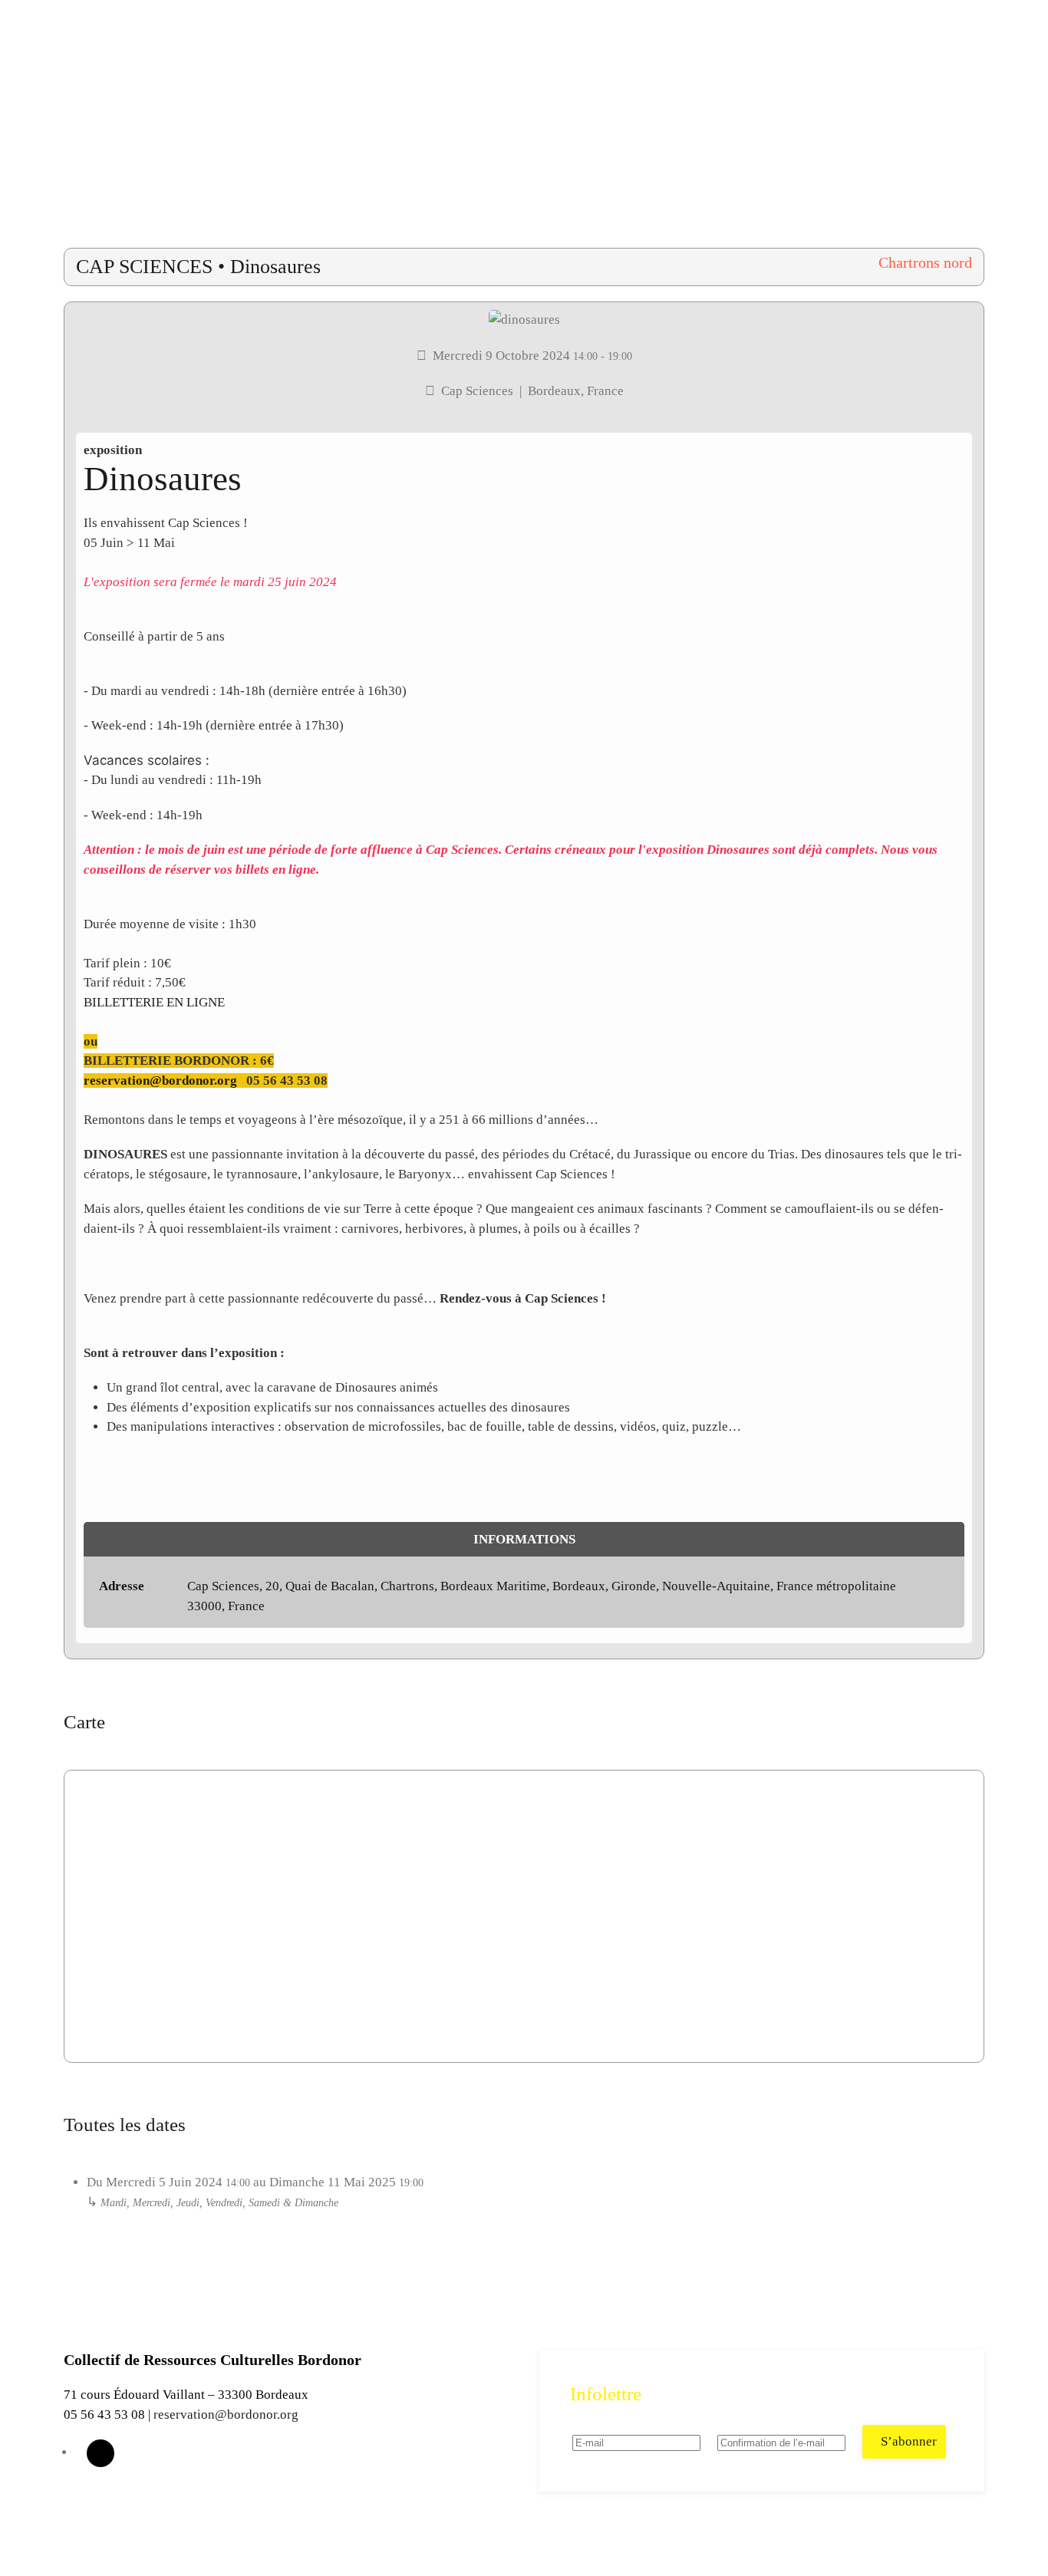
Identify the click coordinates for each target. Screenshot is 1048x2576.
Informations (524, 1539)
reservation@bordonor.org (160, 1080)
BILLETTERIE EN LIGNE (154, 1002)
